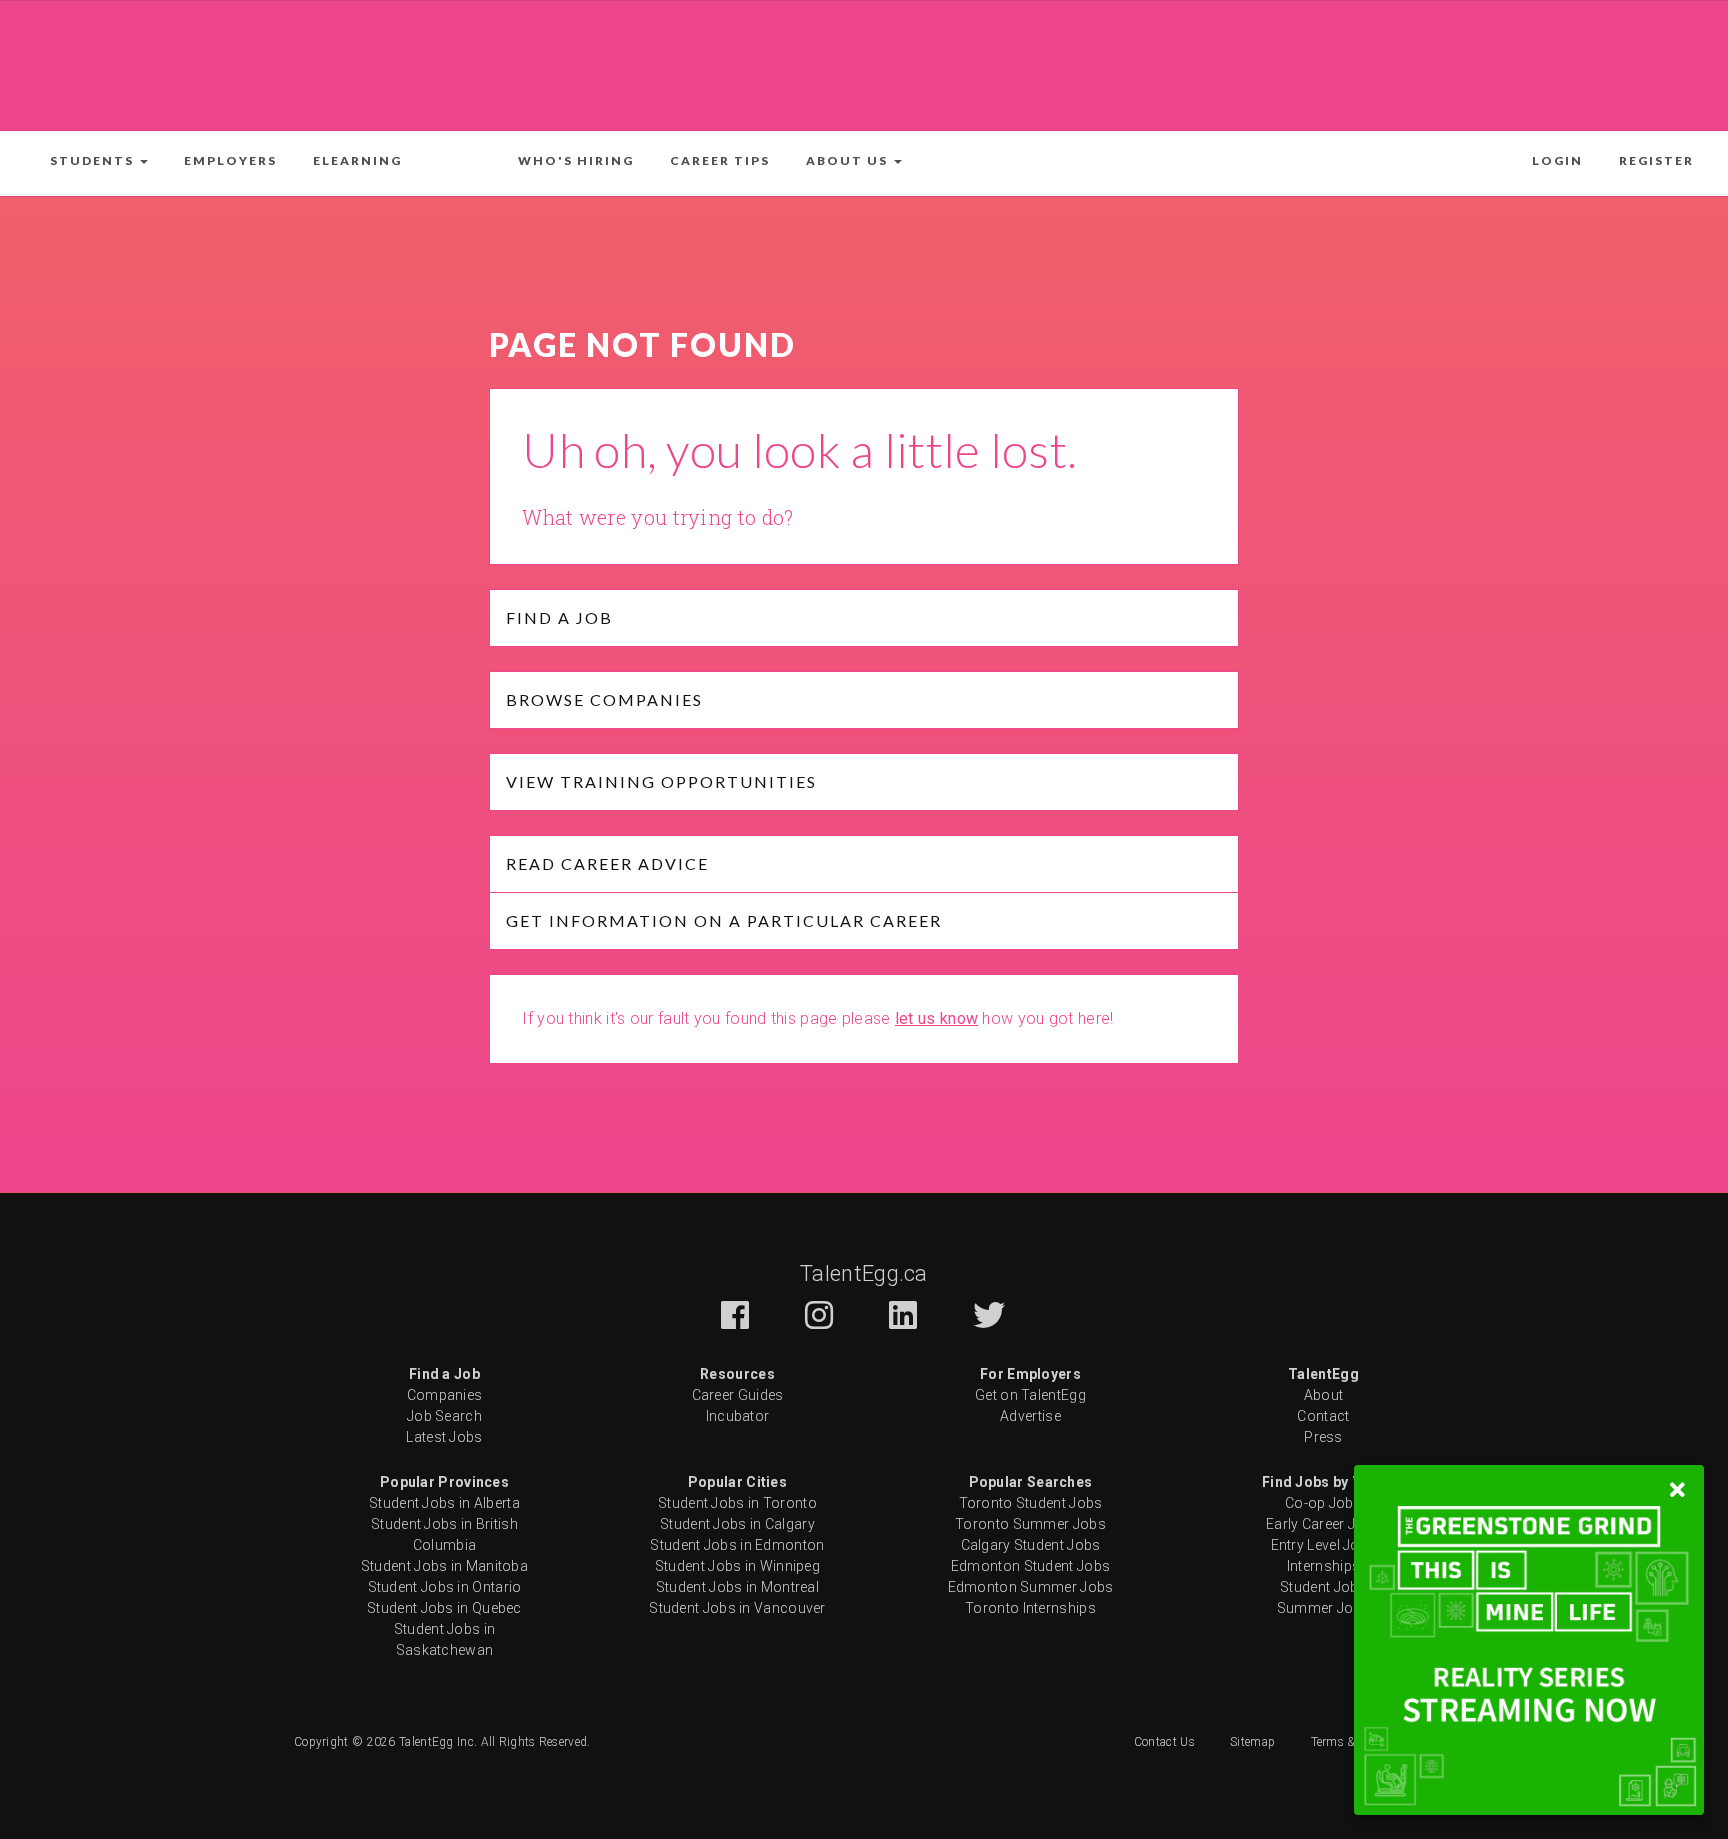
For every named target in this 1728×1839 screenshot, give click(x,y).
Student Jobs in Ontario (445, 1587)
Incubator (738, 1416)
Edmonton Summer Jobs (1031, 1587)
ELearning (357, 160)
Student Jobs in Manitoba (444, 1566)
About (1324, 1395)
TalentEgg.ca (864, 1273)
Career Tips (720, 160)
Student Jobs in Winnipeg (737, 1566)
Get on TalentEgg (1030, 1395)
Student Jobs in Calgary (737, 1524)
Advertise (1030, 1416)
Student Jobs (1323, 1587)
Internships (1323, 1566)
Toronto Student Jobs (1031, 1503)
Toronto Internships (1030, 1608)
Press (1323, 1437)
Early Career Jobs (1323, 1524)
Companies (445, 1395)
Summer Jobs (1323, 1608)
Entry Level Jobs (1324, 1545)
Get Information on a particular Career (724, 920)
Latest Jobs (444, 1437)
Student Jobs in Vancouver (737, 1608)
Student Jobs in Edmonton (737, 1545)
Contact (1323, 1416)
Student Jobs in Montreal (737, 1587)
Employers (230, 160)
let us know (936, 1018)
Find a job (559, 617)
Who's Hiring (576, 160)
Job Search (444, 1416)
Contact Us (1164, 1742)
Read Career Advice (607, 863)
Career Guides (738, 1395)
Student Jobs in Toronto (737, 1503)
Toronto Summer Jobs (1030, 1524)
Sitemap (1252, 1742)
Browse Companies (604, 699)
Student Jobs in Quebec (444, 1608)
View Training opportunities (661, 781)
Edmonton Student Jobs (1030, 1566)
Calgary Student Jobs (1031, 1545)
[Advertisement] (864, 62)
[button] (99, 161)
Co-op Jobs (1323, 1503)
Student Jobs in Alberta (444, 1503)
